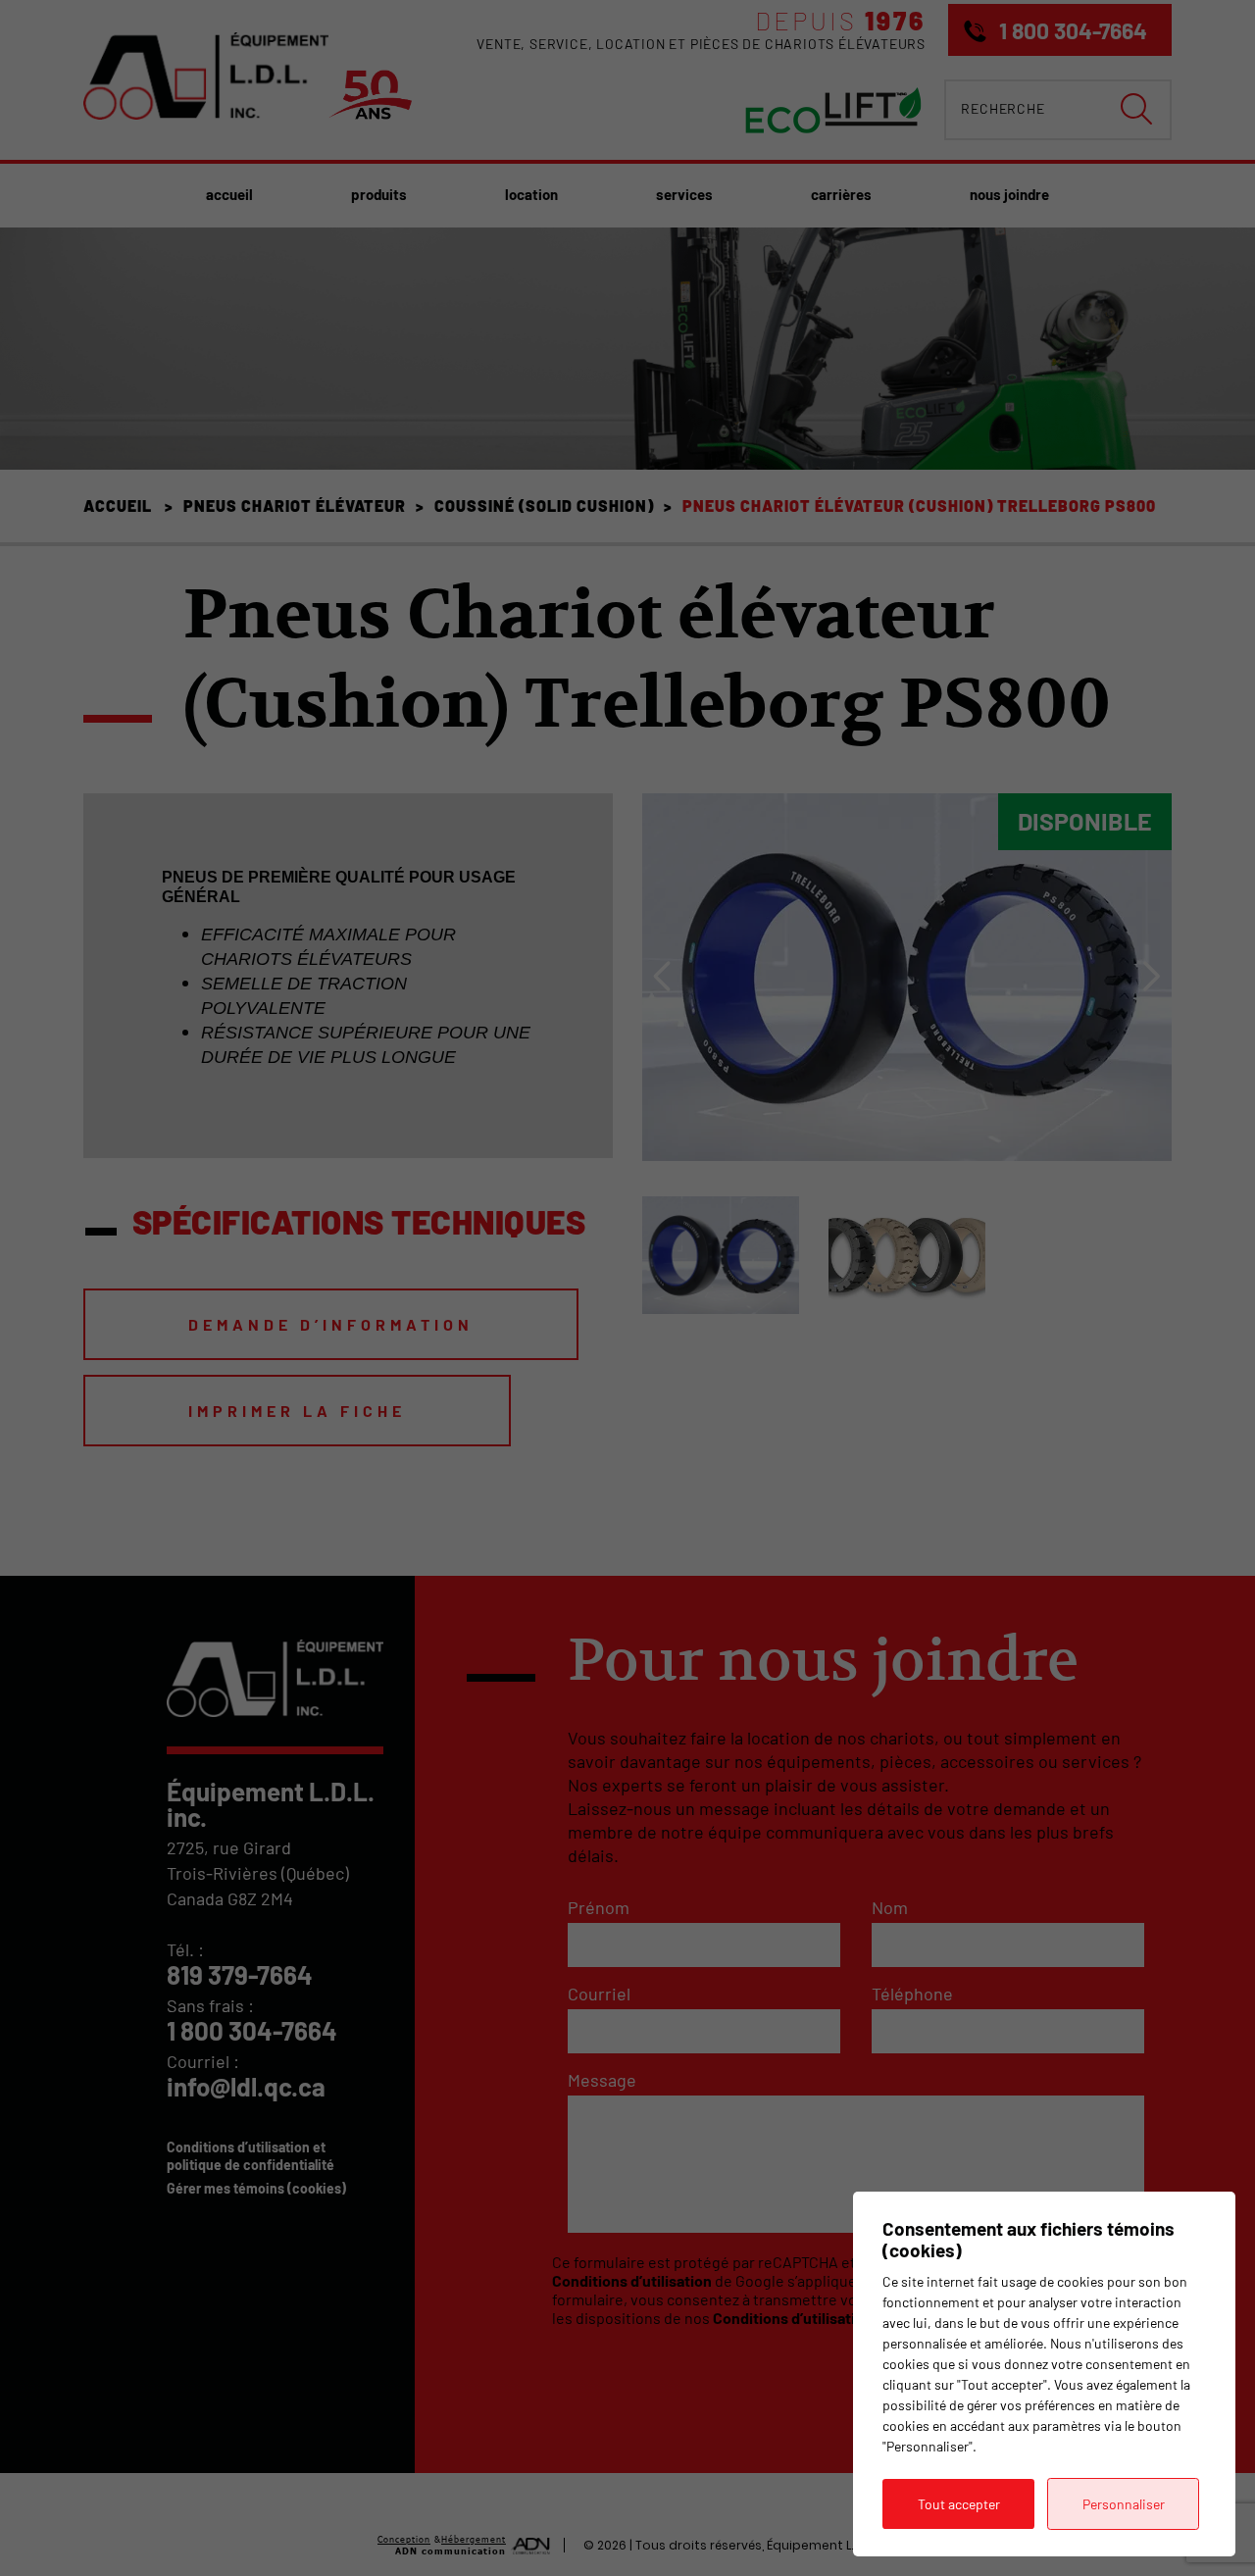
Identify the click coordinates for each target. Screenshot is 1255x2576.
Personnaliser (1124, 2504)
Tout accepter (959, 2504)
